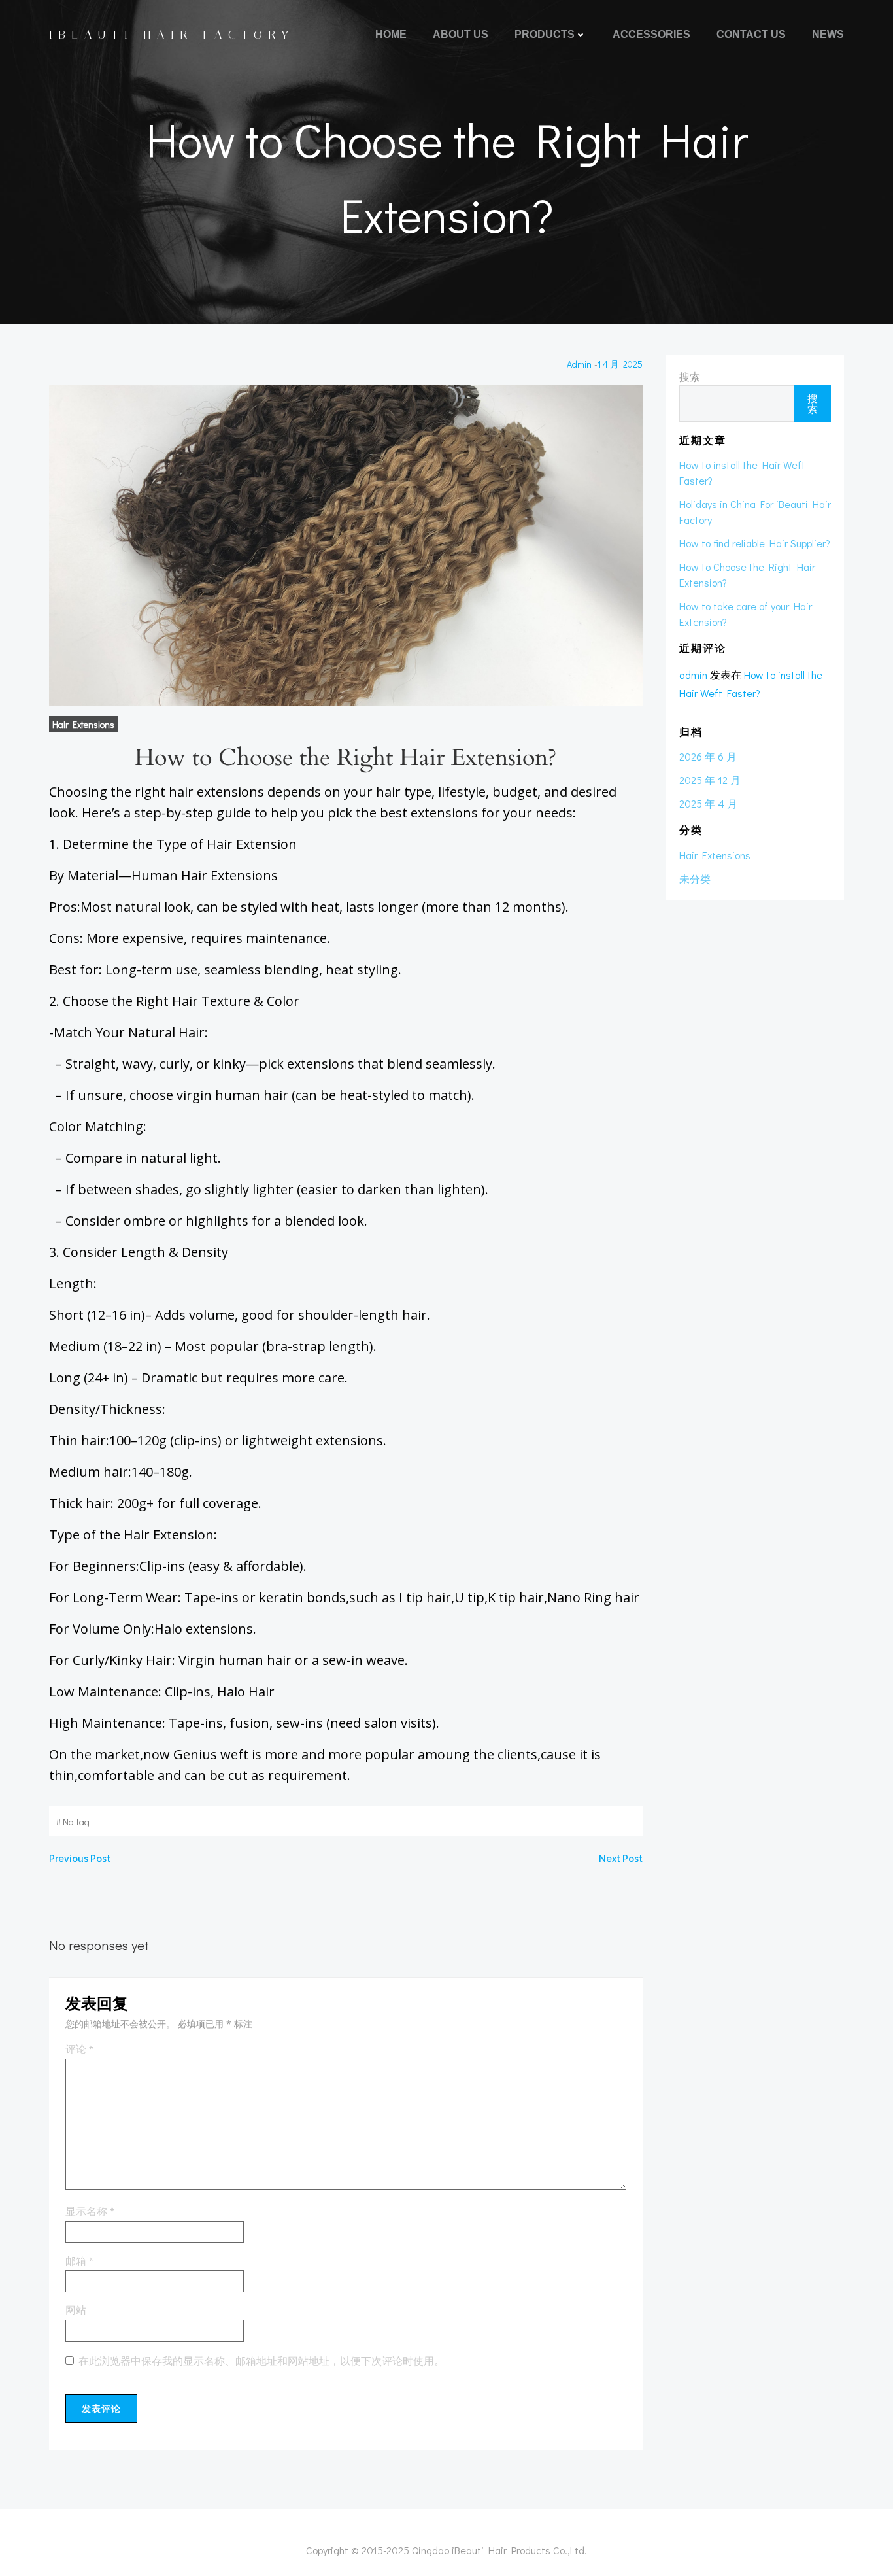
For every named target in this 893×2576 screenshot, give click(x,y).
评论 (79, 2050)
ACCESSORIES (651, 34)
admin (579, 364)
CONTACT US (751, 34)
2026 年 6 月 (708, 756)
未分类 (695, 879)
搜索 (690, 376)
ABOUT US (461, 34)
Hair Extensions (83, 724)
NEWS (828, 34)
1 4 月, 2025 (620, 364)
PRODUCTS (545, 34)
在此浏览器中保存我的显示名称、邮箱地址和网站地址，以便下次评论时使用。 (261, 2361)
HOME (391, 34)
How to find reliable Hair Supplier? (755, 543)
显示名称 (90, 2212)
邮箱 (79, 2261)
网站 (76, 2310)
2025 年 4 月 (708, 803)
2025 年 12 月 (710, 780)
